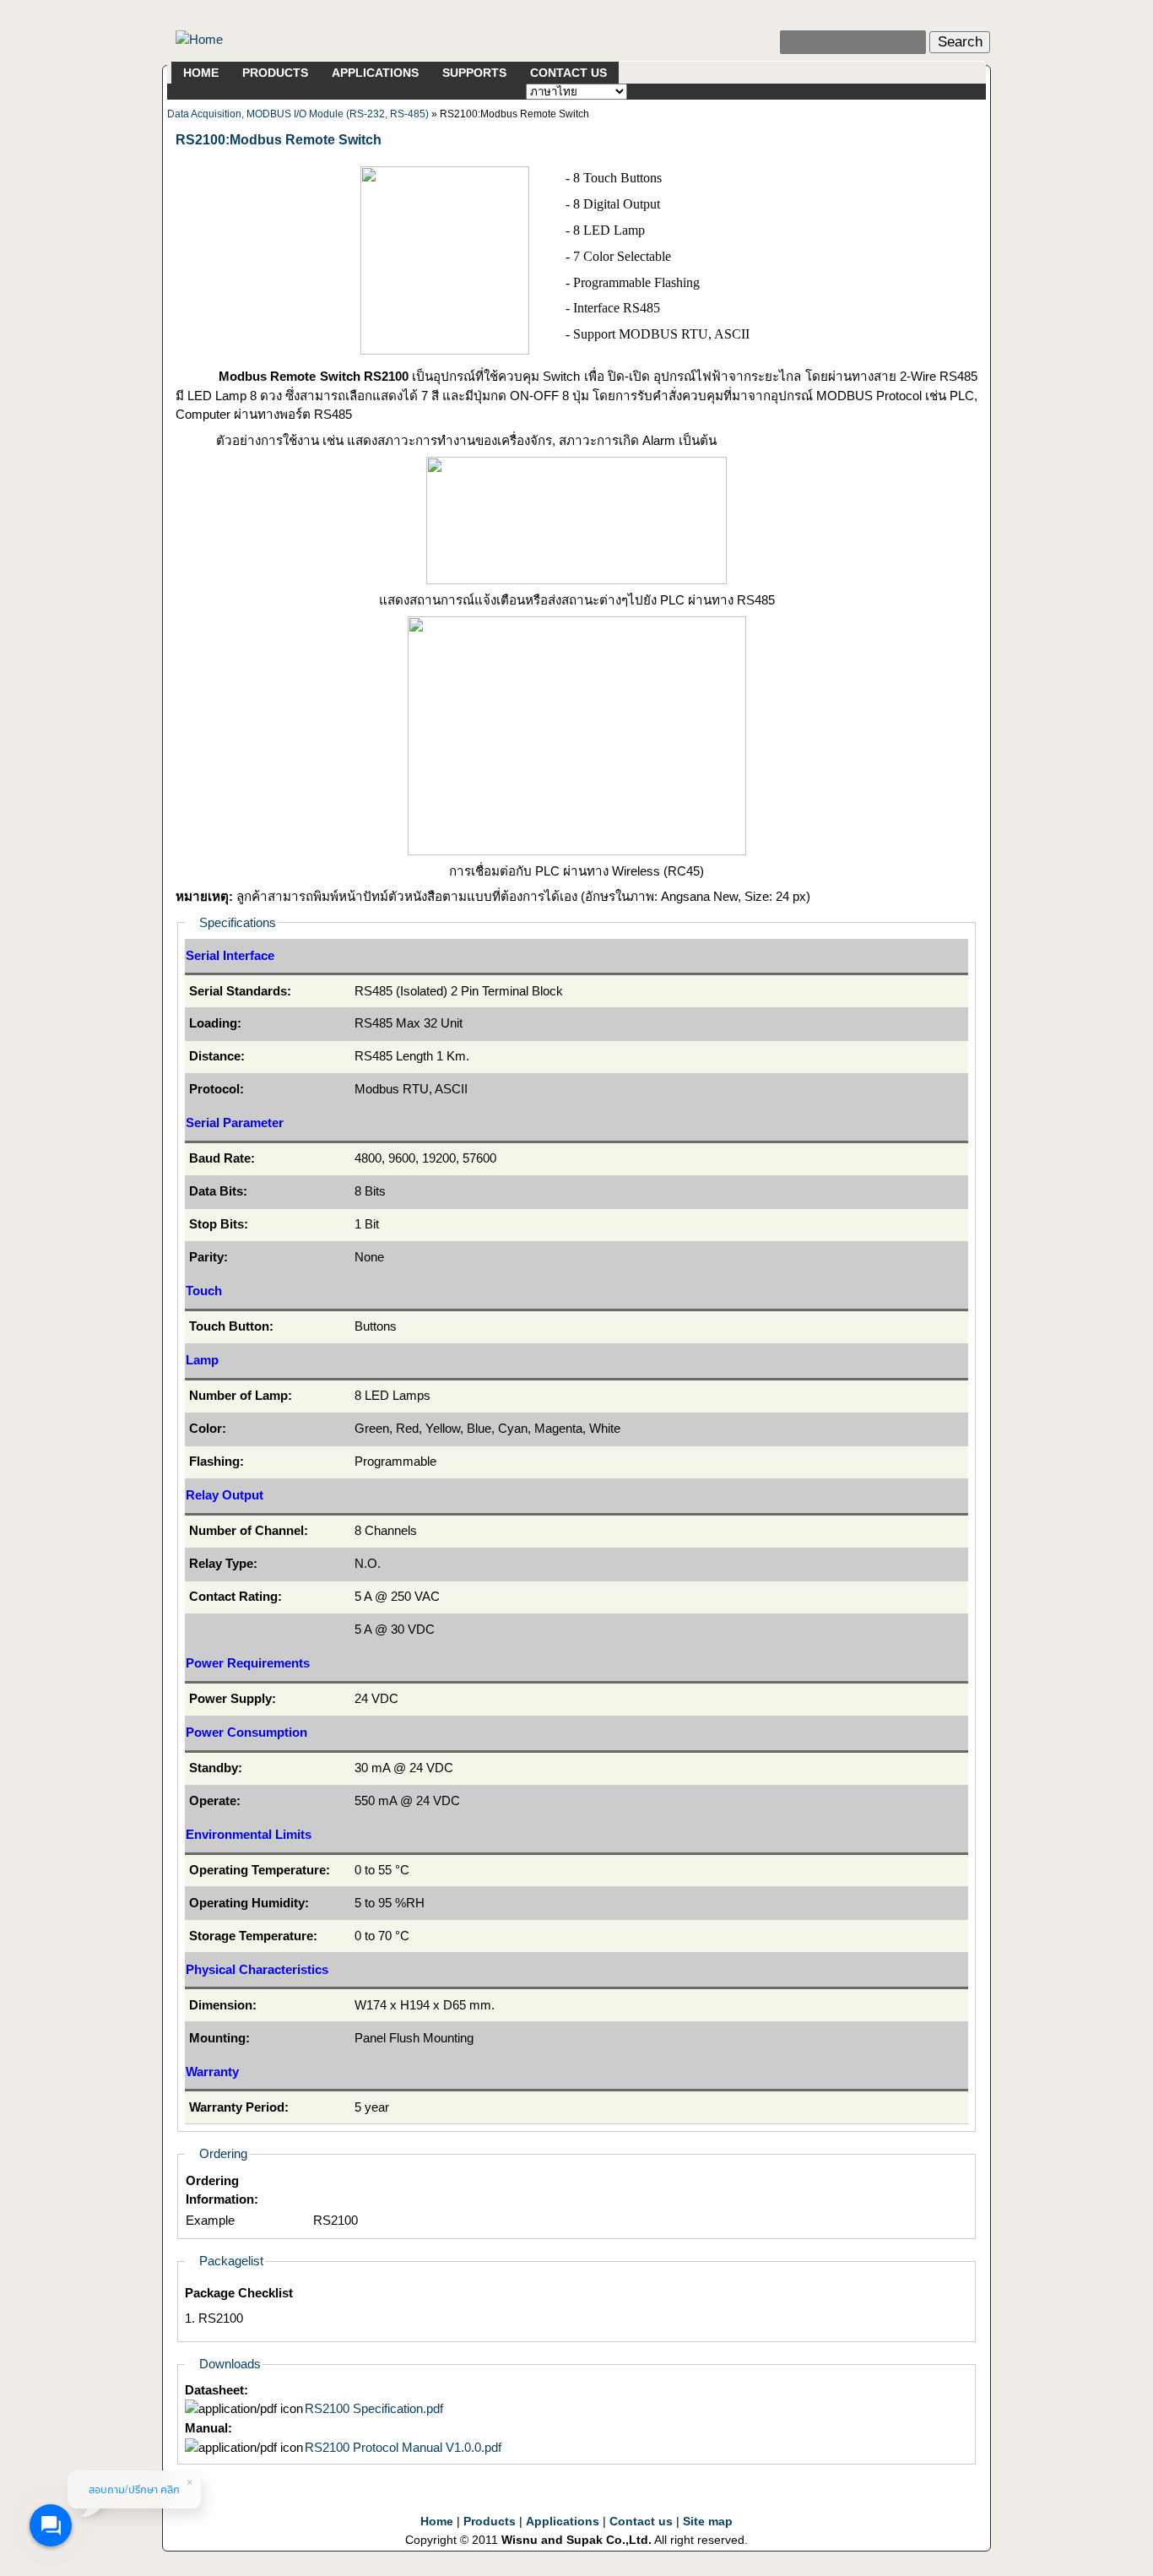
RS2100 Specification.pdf (374, 2408)
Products (490, 2522)
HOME (201, 73)
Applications (563, 2522)
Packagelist (231, 2261)
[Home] (199, 38)
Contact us (641, 2522)
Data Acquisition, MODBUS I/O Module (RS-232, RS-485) (298, 114)
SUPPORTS (474, 73)
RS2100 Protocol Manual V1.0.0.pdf (403, 2447)
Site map (708, 2522)
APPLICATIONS (375, 73)
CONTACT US (568, 73)
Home (437, 2522)
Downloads (230, 2364)
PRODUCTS (275, 73)
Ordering (223, 2153)
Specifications (238, 922)
